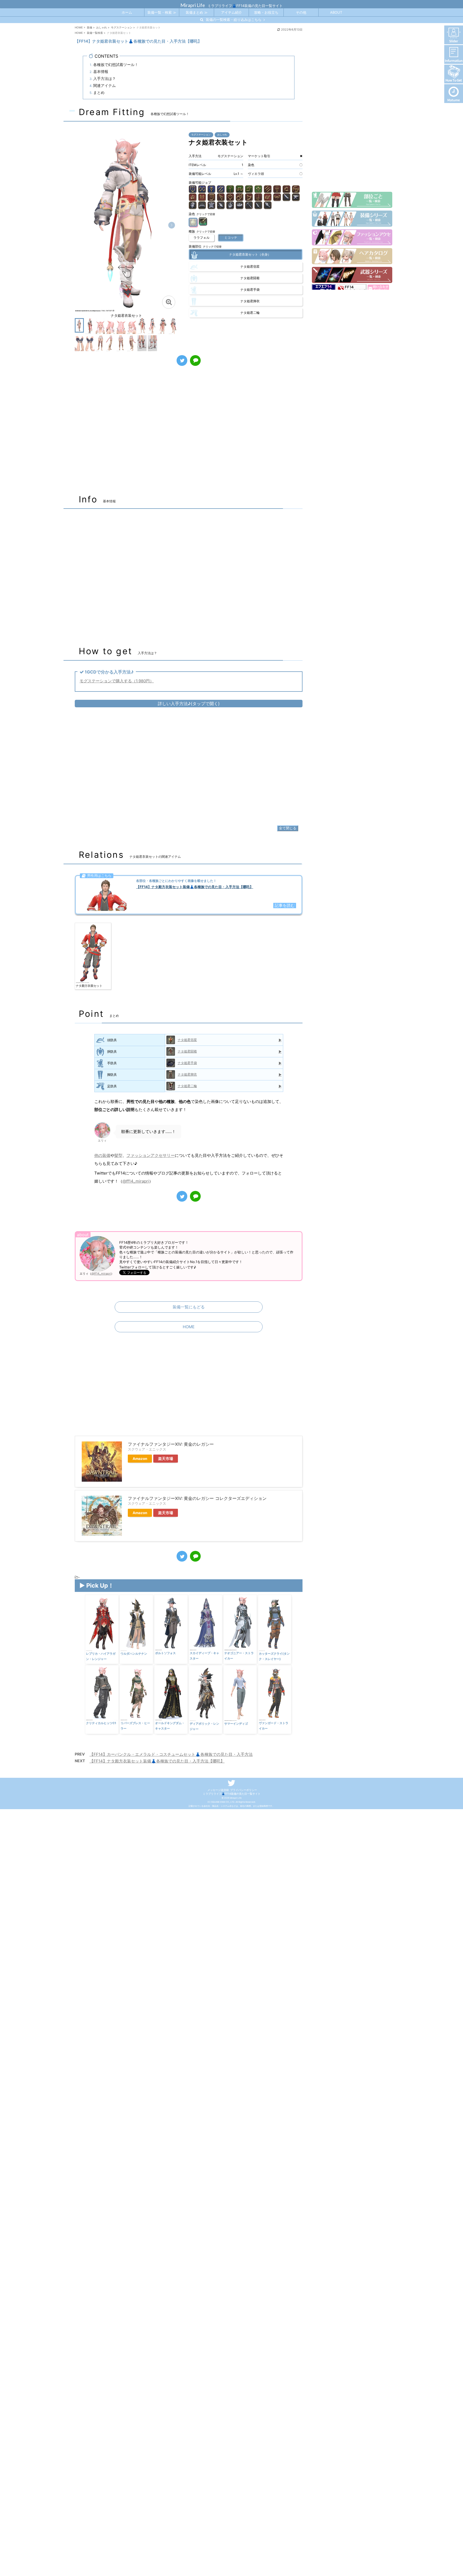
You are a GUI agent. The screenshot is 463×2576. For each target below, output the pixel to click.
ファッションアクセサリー (151, 1155)
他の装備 (102, 1155)
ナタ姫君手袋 (187, 1063)
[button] (172, 225)
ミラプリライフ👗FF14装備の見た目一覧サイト (232, 1794)
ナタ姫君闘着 (187, 1051)
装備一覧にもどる (189, 1307)
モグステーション (201, 135)
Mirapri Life (193, 5)
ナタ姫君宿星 (187, 1040)
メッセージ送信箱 (218, 1790)
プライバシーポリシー (244, 1790)
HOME (189, 1327)
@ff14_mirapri (136, 1181)
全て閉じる (288, 828)
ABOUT (336, 12)
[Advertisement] (189, 433)
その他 (301, 12)
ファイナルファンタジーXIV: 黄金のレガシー (171, 1444)
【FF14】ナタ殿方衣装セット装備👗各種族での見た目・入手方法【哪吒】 (157, 1761)
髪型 (118, 1155)
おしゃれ (222, 135)
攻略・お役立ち (266, 12)
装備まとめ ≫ (197, 12)
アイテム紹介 (231, 12)
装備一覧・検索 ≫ (162, 12)
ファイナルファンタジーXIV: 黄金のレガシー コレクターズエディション (197, 1498)
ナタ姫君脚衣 (187, 1074)
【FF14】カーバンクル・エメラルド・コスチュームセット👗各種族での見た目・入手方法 (171, 1754)
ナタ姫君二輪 (187, 1086)
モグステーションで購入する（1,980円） (117, 681)
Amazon (140, 1459)
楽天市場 (166, 1459)
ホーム (127, 12)
